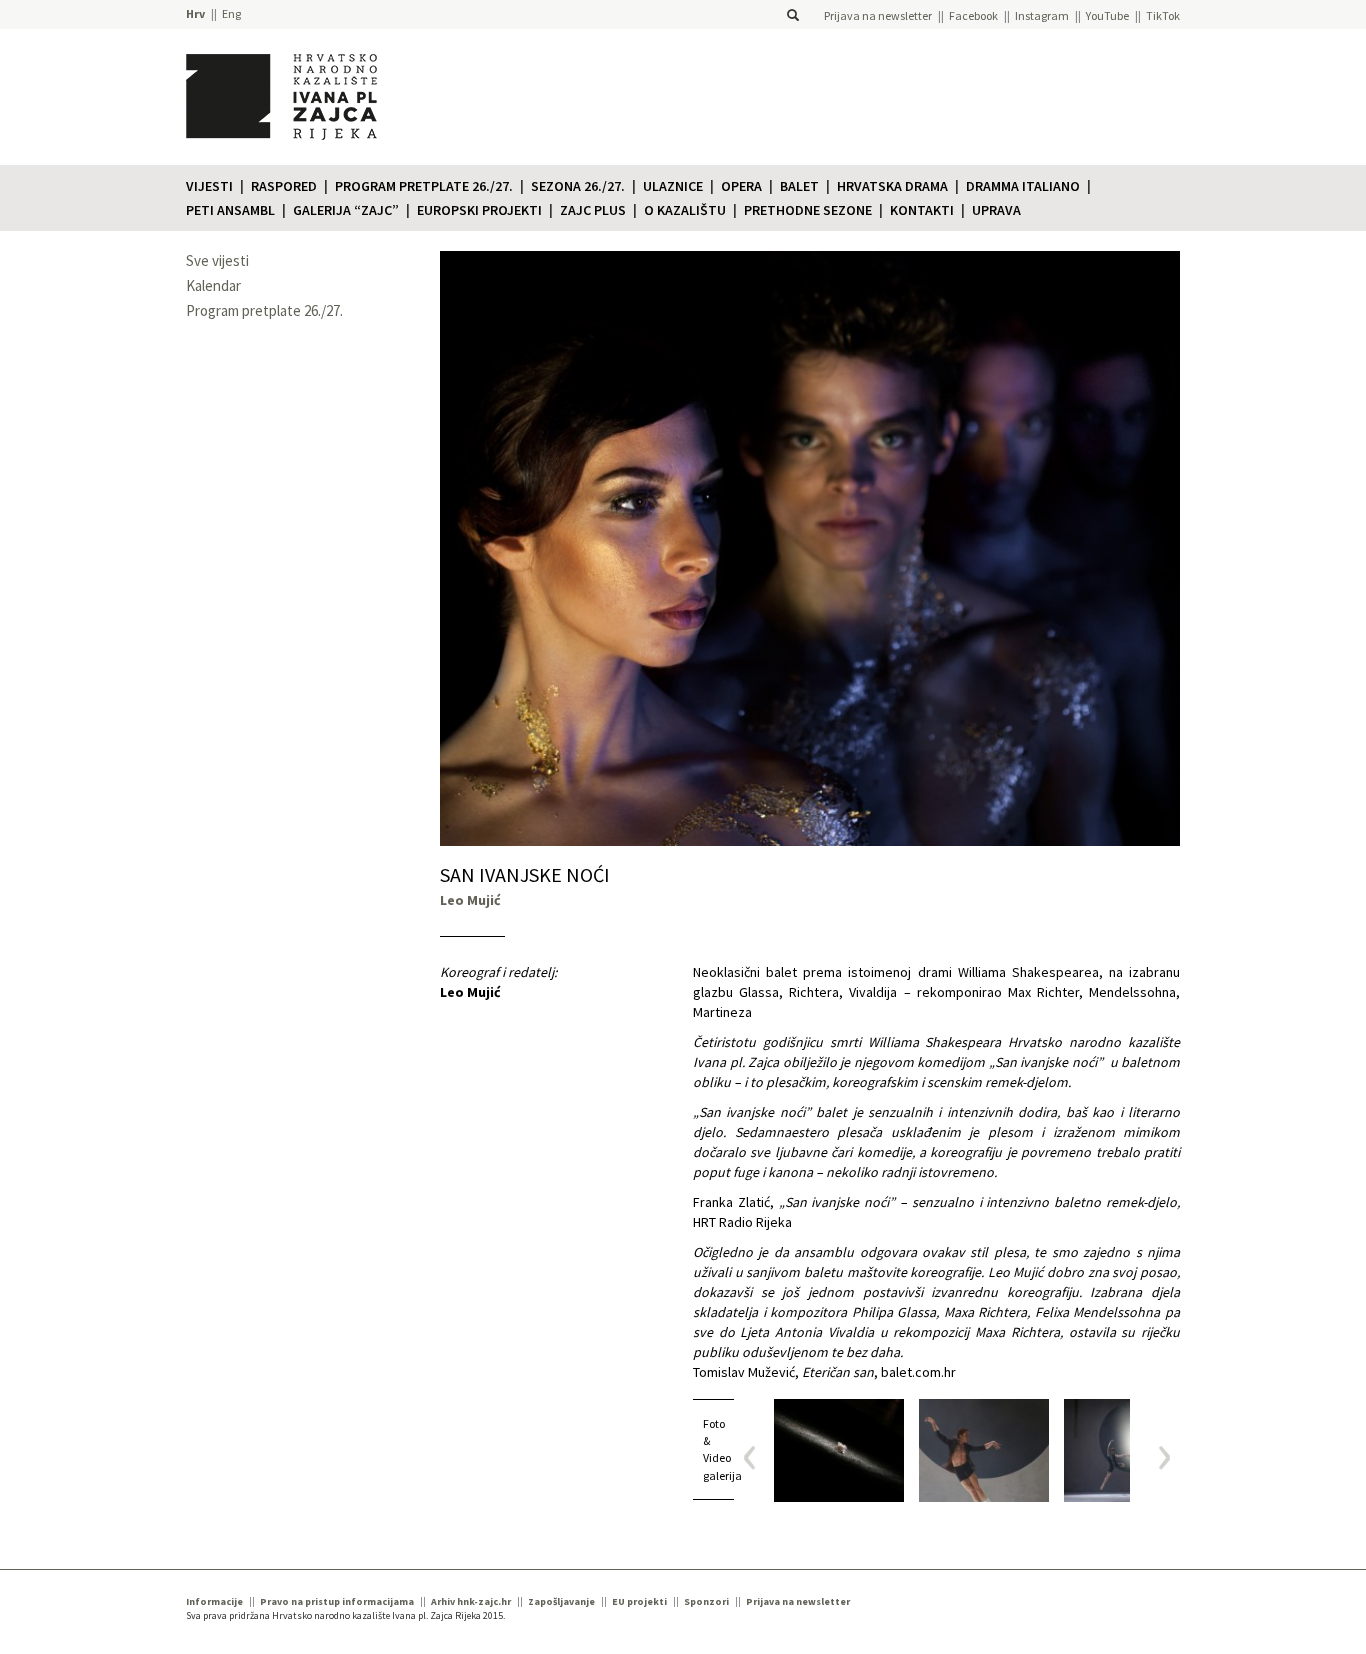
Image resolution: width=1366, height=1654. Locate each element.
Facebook (973, 15)
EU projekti (639, 1601)
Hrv (195, 13)
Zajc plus (593, 210)
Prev (756, 1457)
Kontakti (922, 210)
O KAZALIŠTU (685, 210)
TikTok (1163, 15)
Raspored (284, 186)
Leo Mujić (470, 992)
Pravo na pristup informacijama (337, 1601)
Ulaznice (673, 186)
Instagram (1042, 15)
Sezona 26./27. (578, 186)
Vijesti (209, 186)
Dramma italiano (1023, 186)
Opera (741, 186)
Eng (231, 13)
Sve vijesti (217, 260)
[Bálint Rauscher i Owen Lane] (1129, 1450)
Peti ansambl (230, 210)
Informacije (214, 1601)
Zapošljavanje (561, 1601)
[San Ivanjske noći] (839, 1450)
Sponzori (706, 1601)
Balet (799, 186)
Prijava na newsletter (878, 15)
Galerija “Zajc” (346, 210)
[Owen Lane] (984, 1450)
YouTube (1107, 15)
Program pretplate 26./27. (424, 186)
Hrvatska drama (892, 186)
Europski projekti (479, 210)
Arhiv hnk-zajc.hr (471, 1601)
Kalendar (213, 285)
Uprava (996, 210)
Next (1157, 1457)
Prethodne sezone (808, 210)
